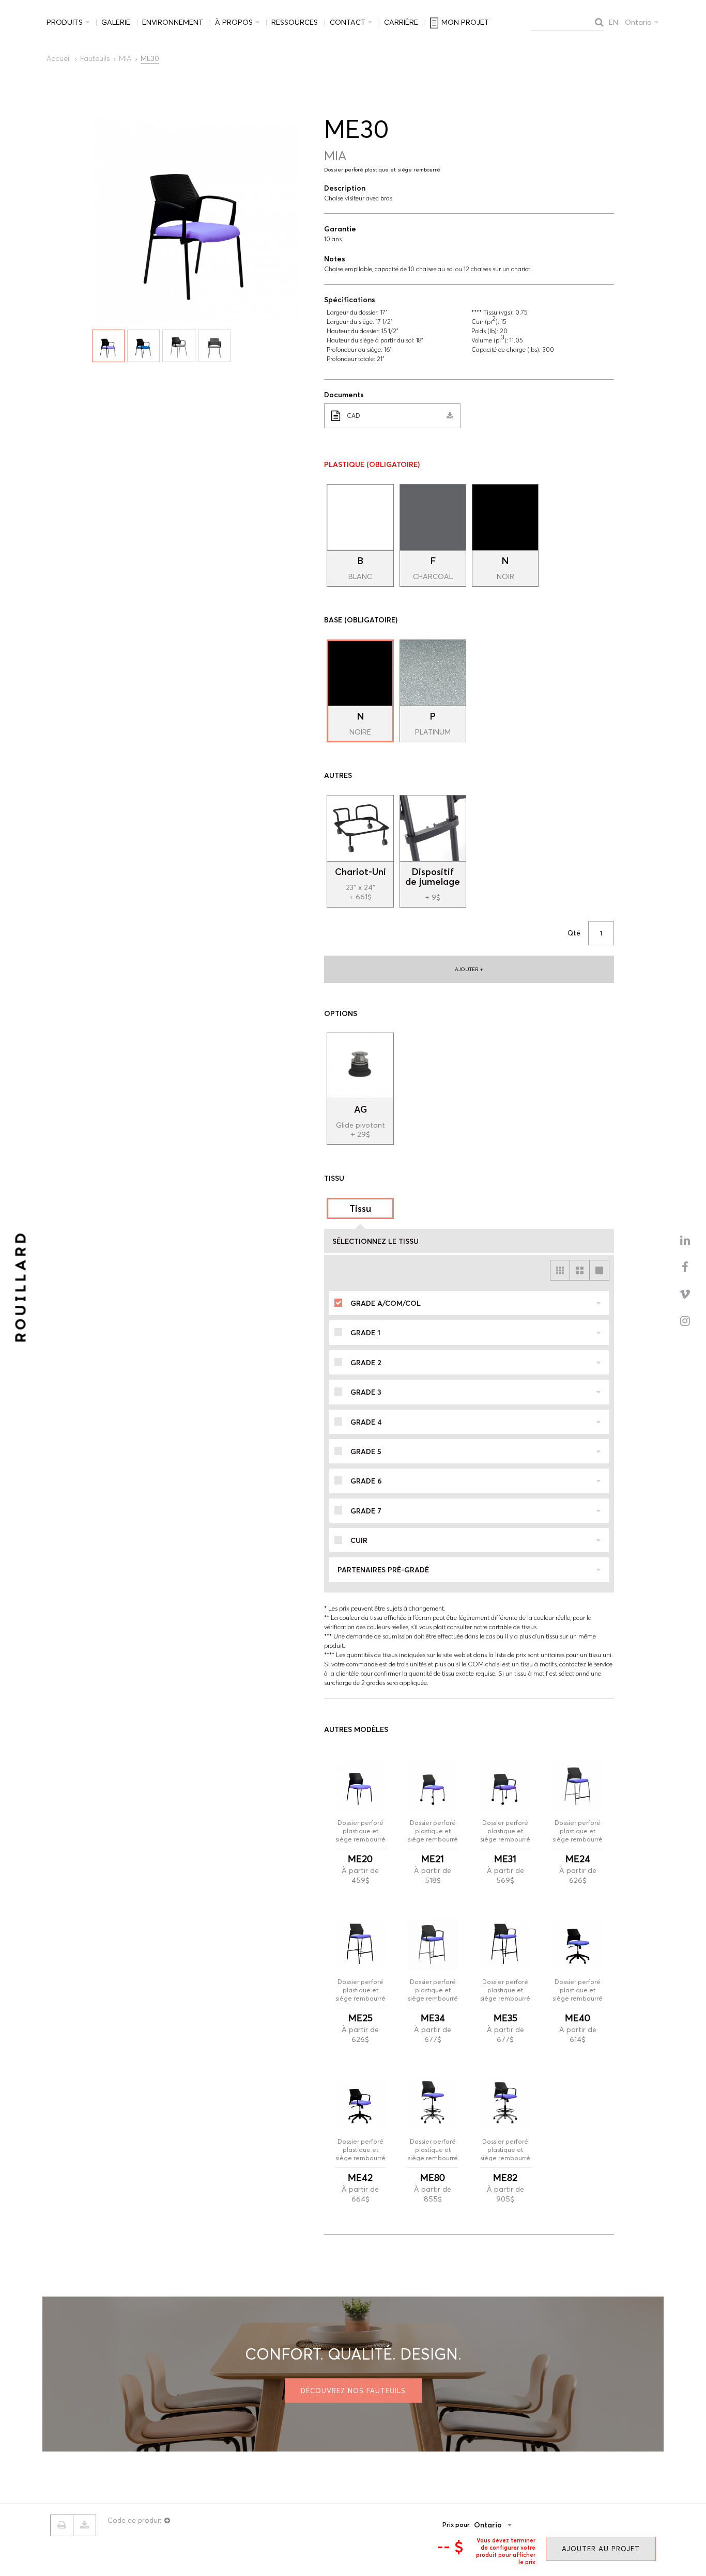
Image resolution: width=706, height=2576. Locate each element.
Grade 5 (366, 1451)
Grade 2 (366, 1363)
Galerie (116, 22)
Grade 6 (366, 1481)
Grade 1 (365, 1333)
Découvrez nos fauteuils (353, 2390)
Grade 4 (366, 1422)
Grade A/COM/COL (386, 1303)
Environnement (173, 22)
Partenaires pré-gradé (383, 1570)
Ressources (295, 22)
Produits (65, 22)
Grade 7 (366, 1511)
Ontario (638, 22)
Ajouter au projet (601, 2549)
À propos (234, 22)
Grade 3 (366, 1392)
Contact (348, 22)
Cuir (359, 1540)
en (613, 22)
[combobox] (509, 2525)
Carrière (401, 22)
